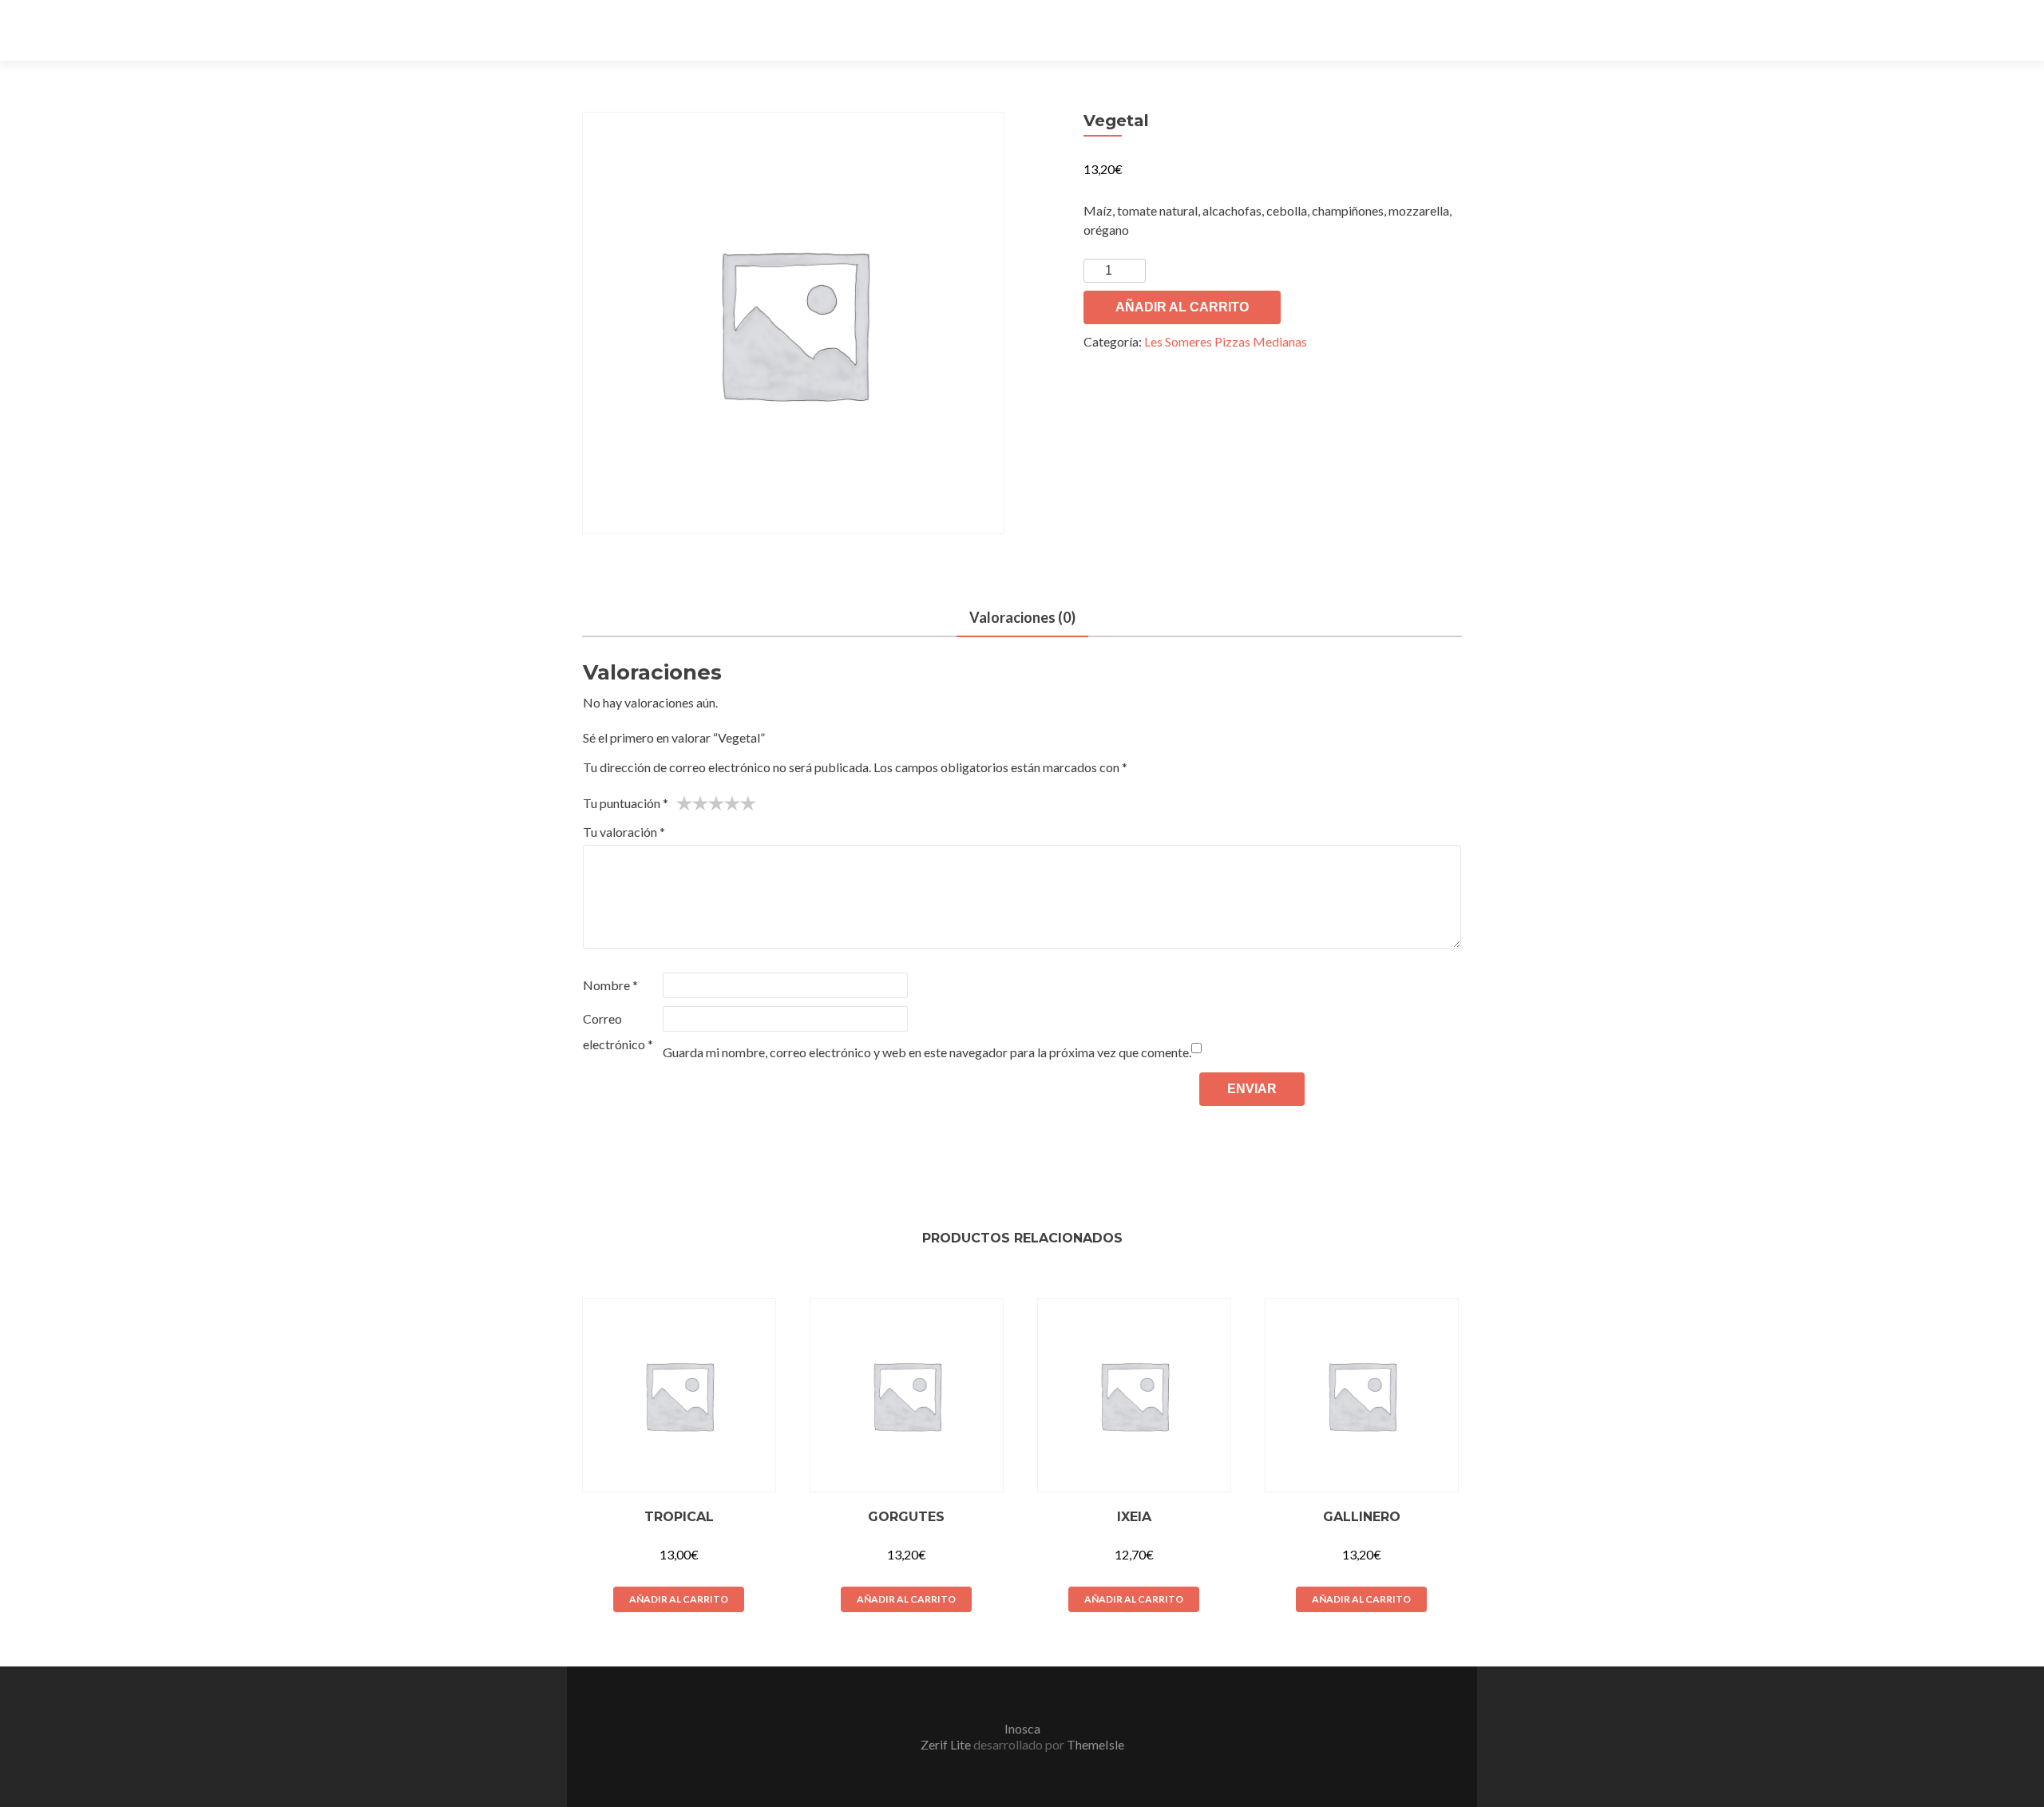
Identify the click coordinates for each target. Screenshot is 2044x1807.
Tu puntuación (626, 803)
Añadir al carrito (1182, 307)
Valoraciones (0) (1022, 617)
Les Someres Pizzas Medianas (1226, 341)
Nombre (610, 985)
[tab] (1022, 618)
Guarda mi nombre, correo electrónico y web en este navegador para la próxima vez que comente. (927, 1052)
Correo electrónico (618, 1031)
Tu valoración (624, 832)
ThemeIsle (1095, 1744)
